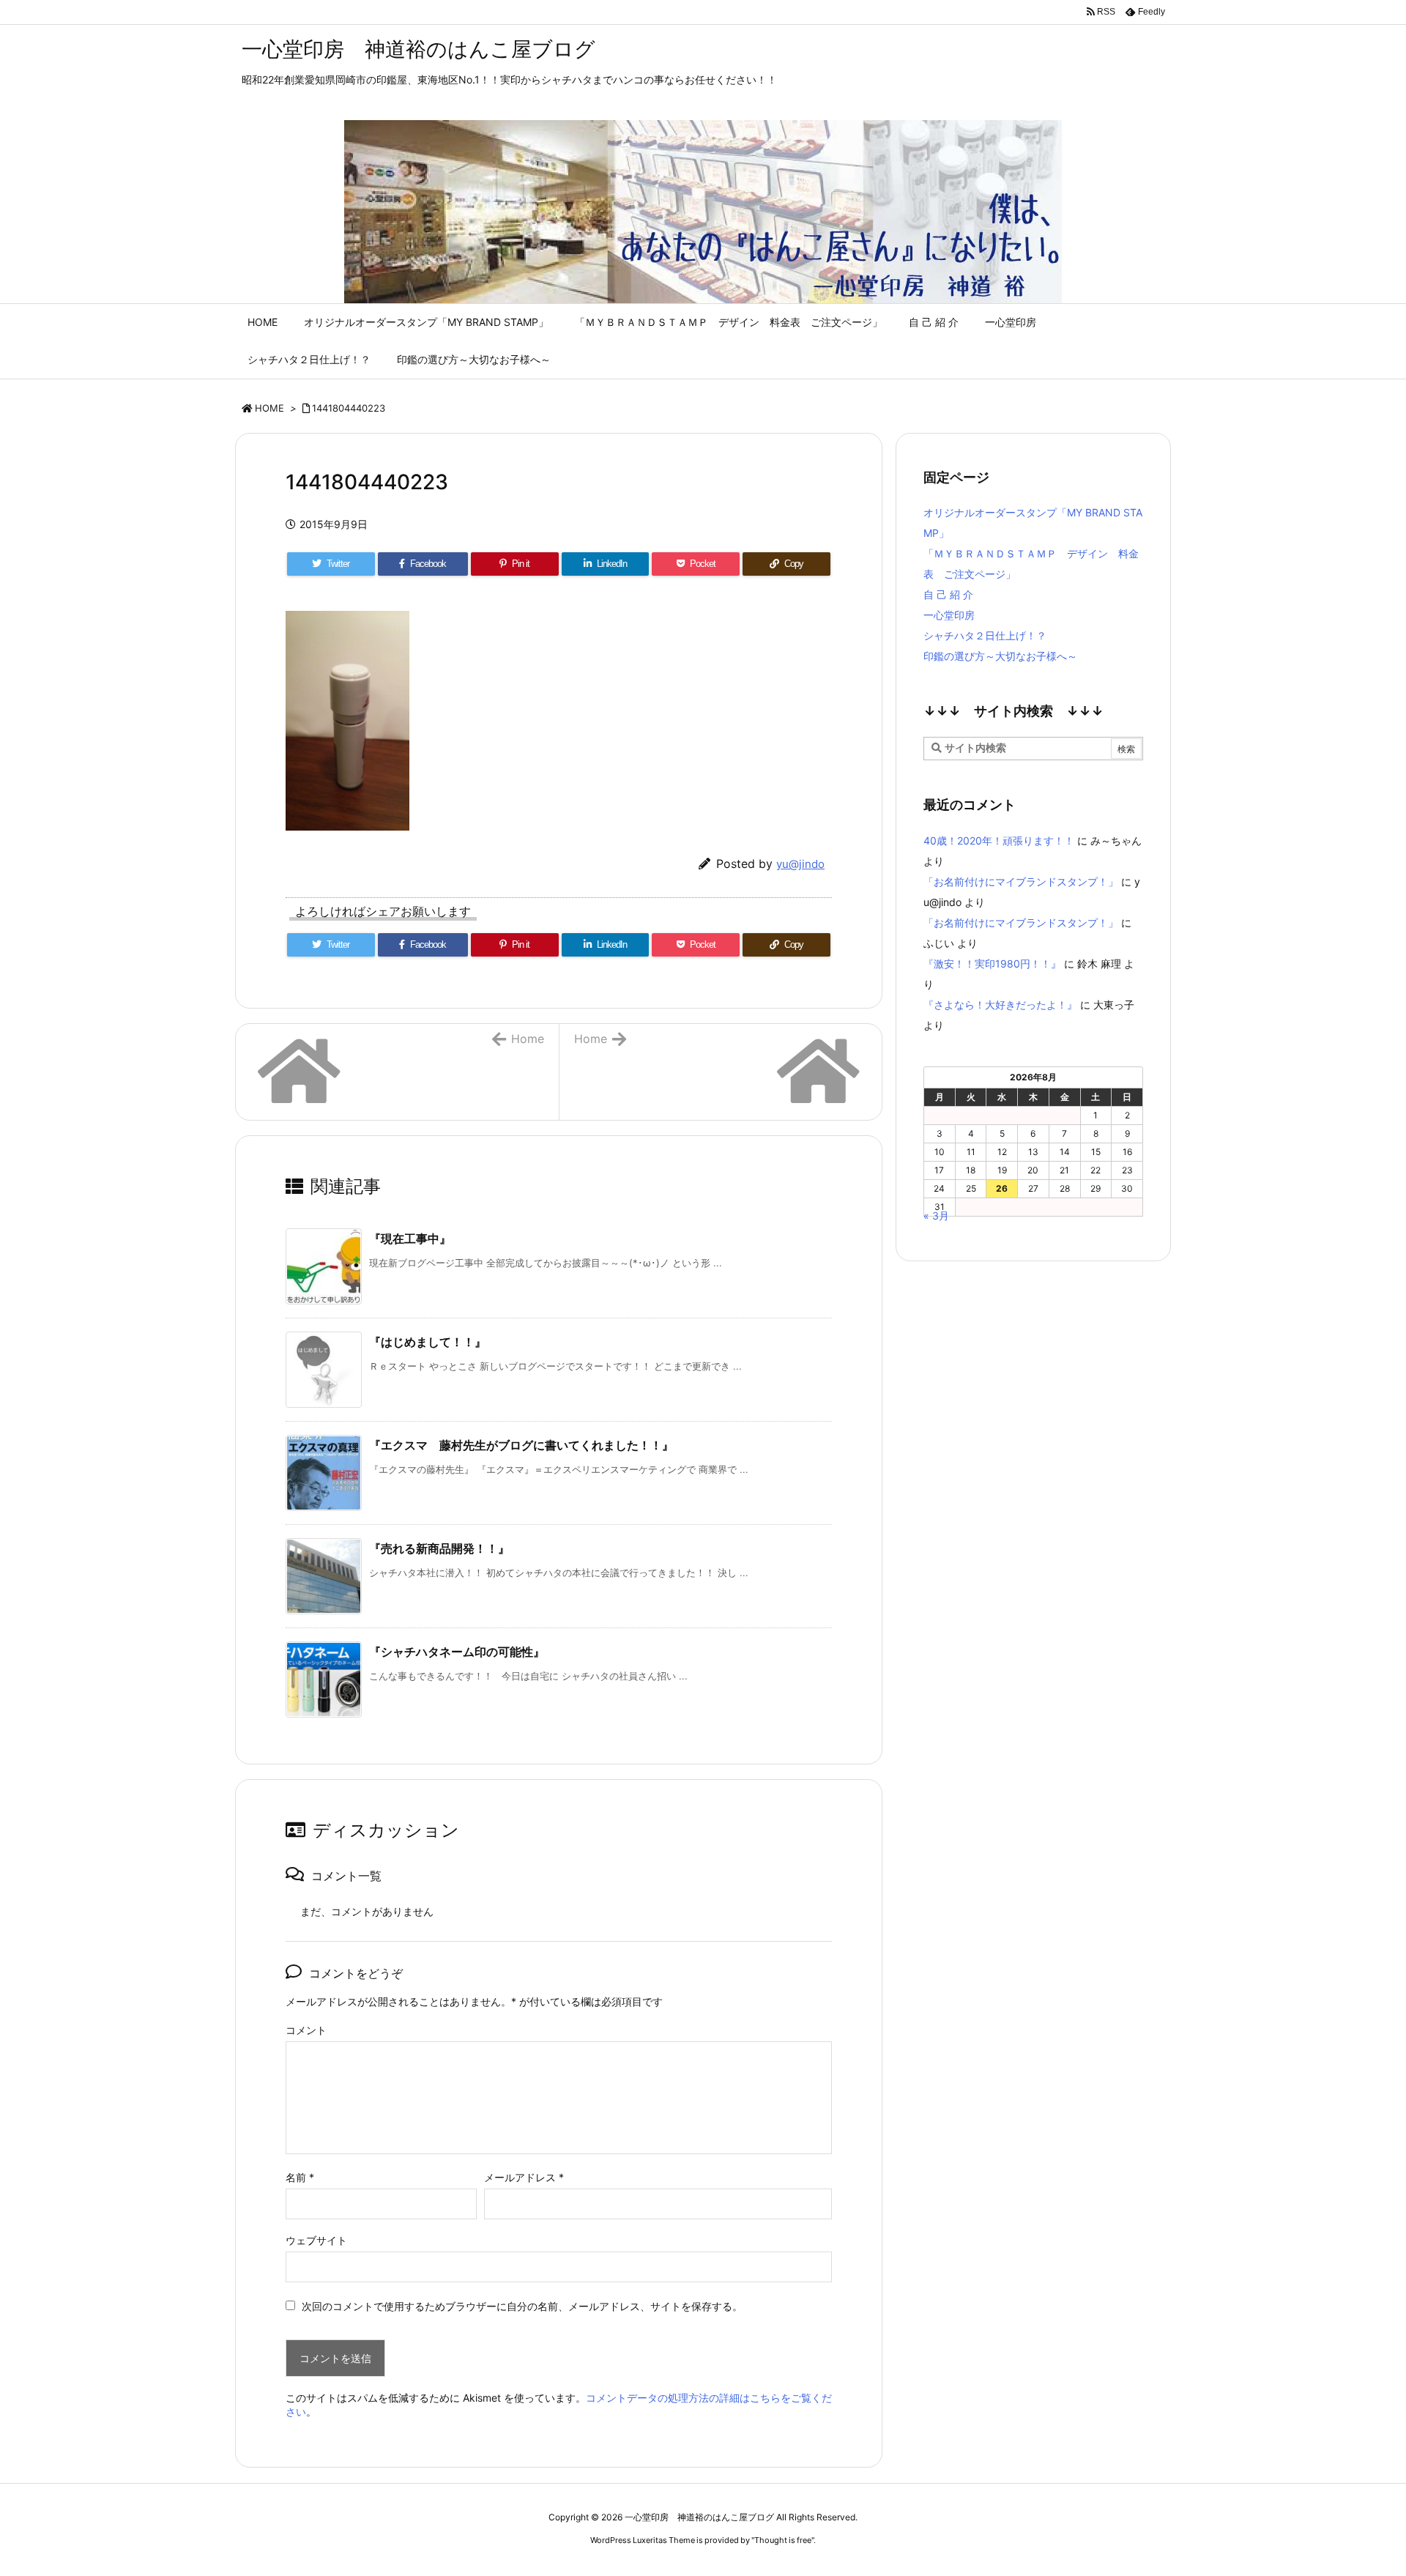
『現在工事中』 (410, 1239)
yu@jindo (800, 864)
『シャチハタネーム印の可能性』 (457, 1652)
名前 (300, 2177)
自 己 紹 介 (948, 594)
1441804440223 (349, 408)
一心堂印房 (949, 615)
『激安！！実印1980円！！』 (992, 964)
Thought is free (783, 2540)
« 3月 (936, 1215)
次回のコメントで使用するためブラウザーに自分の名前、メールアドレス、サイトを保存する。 (522, 2306)
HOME (269, 408)
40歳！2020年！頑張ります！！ (999, 840)
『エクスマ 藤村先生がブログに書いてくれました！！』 (521, 1445)
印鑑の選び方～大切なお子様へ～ (1000, 656)
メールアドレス (524, 2177)
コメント (306, 2030)
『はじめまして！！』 (428, 1342)
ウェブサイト (316, 2240)
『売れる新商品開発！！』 (439, 1548)
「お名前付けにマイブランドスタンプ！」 (1021, 881)
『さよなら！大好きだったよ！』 (1000, 1005)
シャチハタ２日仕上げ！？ (985, 635)
